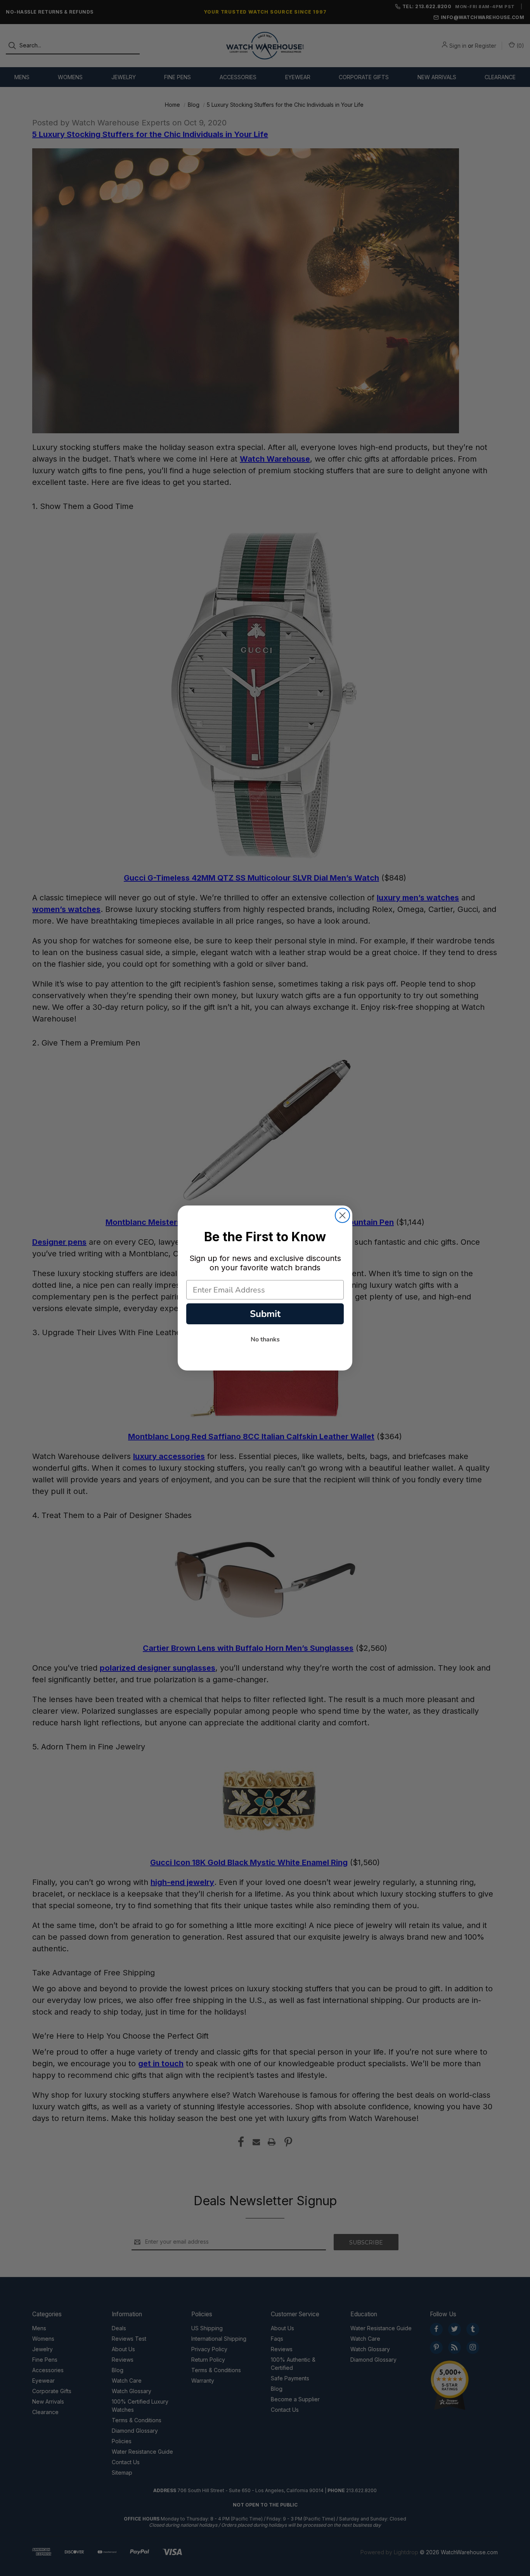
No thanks (265, 1339)
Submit (265, 1314)
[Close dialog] (342, 1215)
